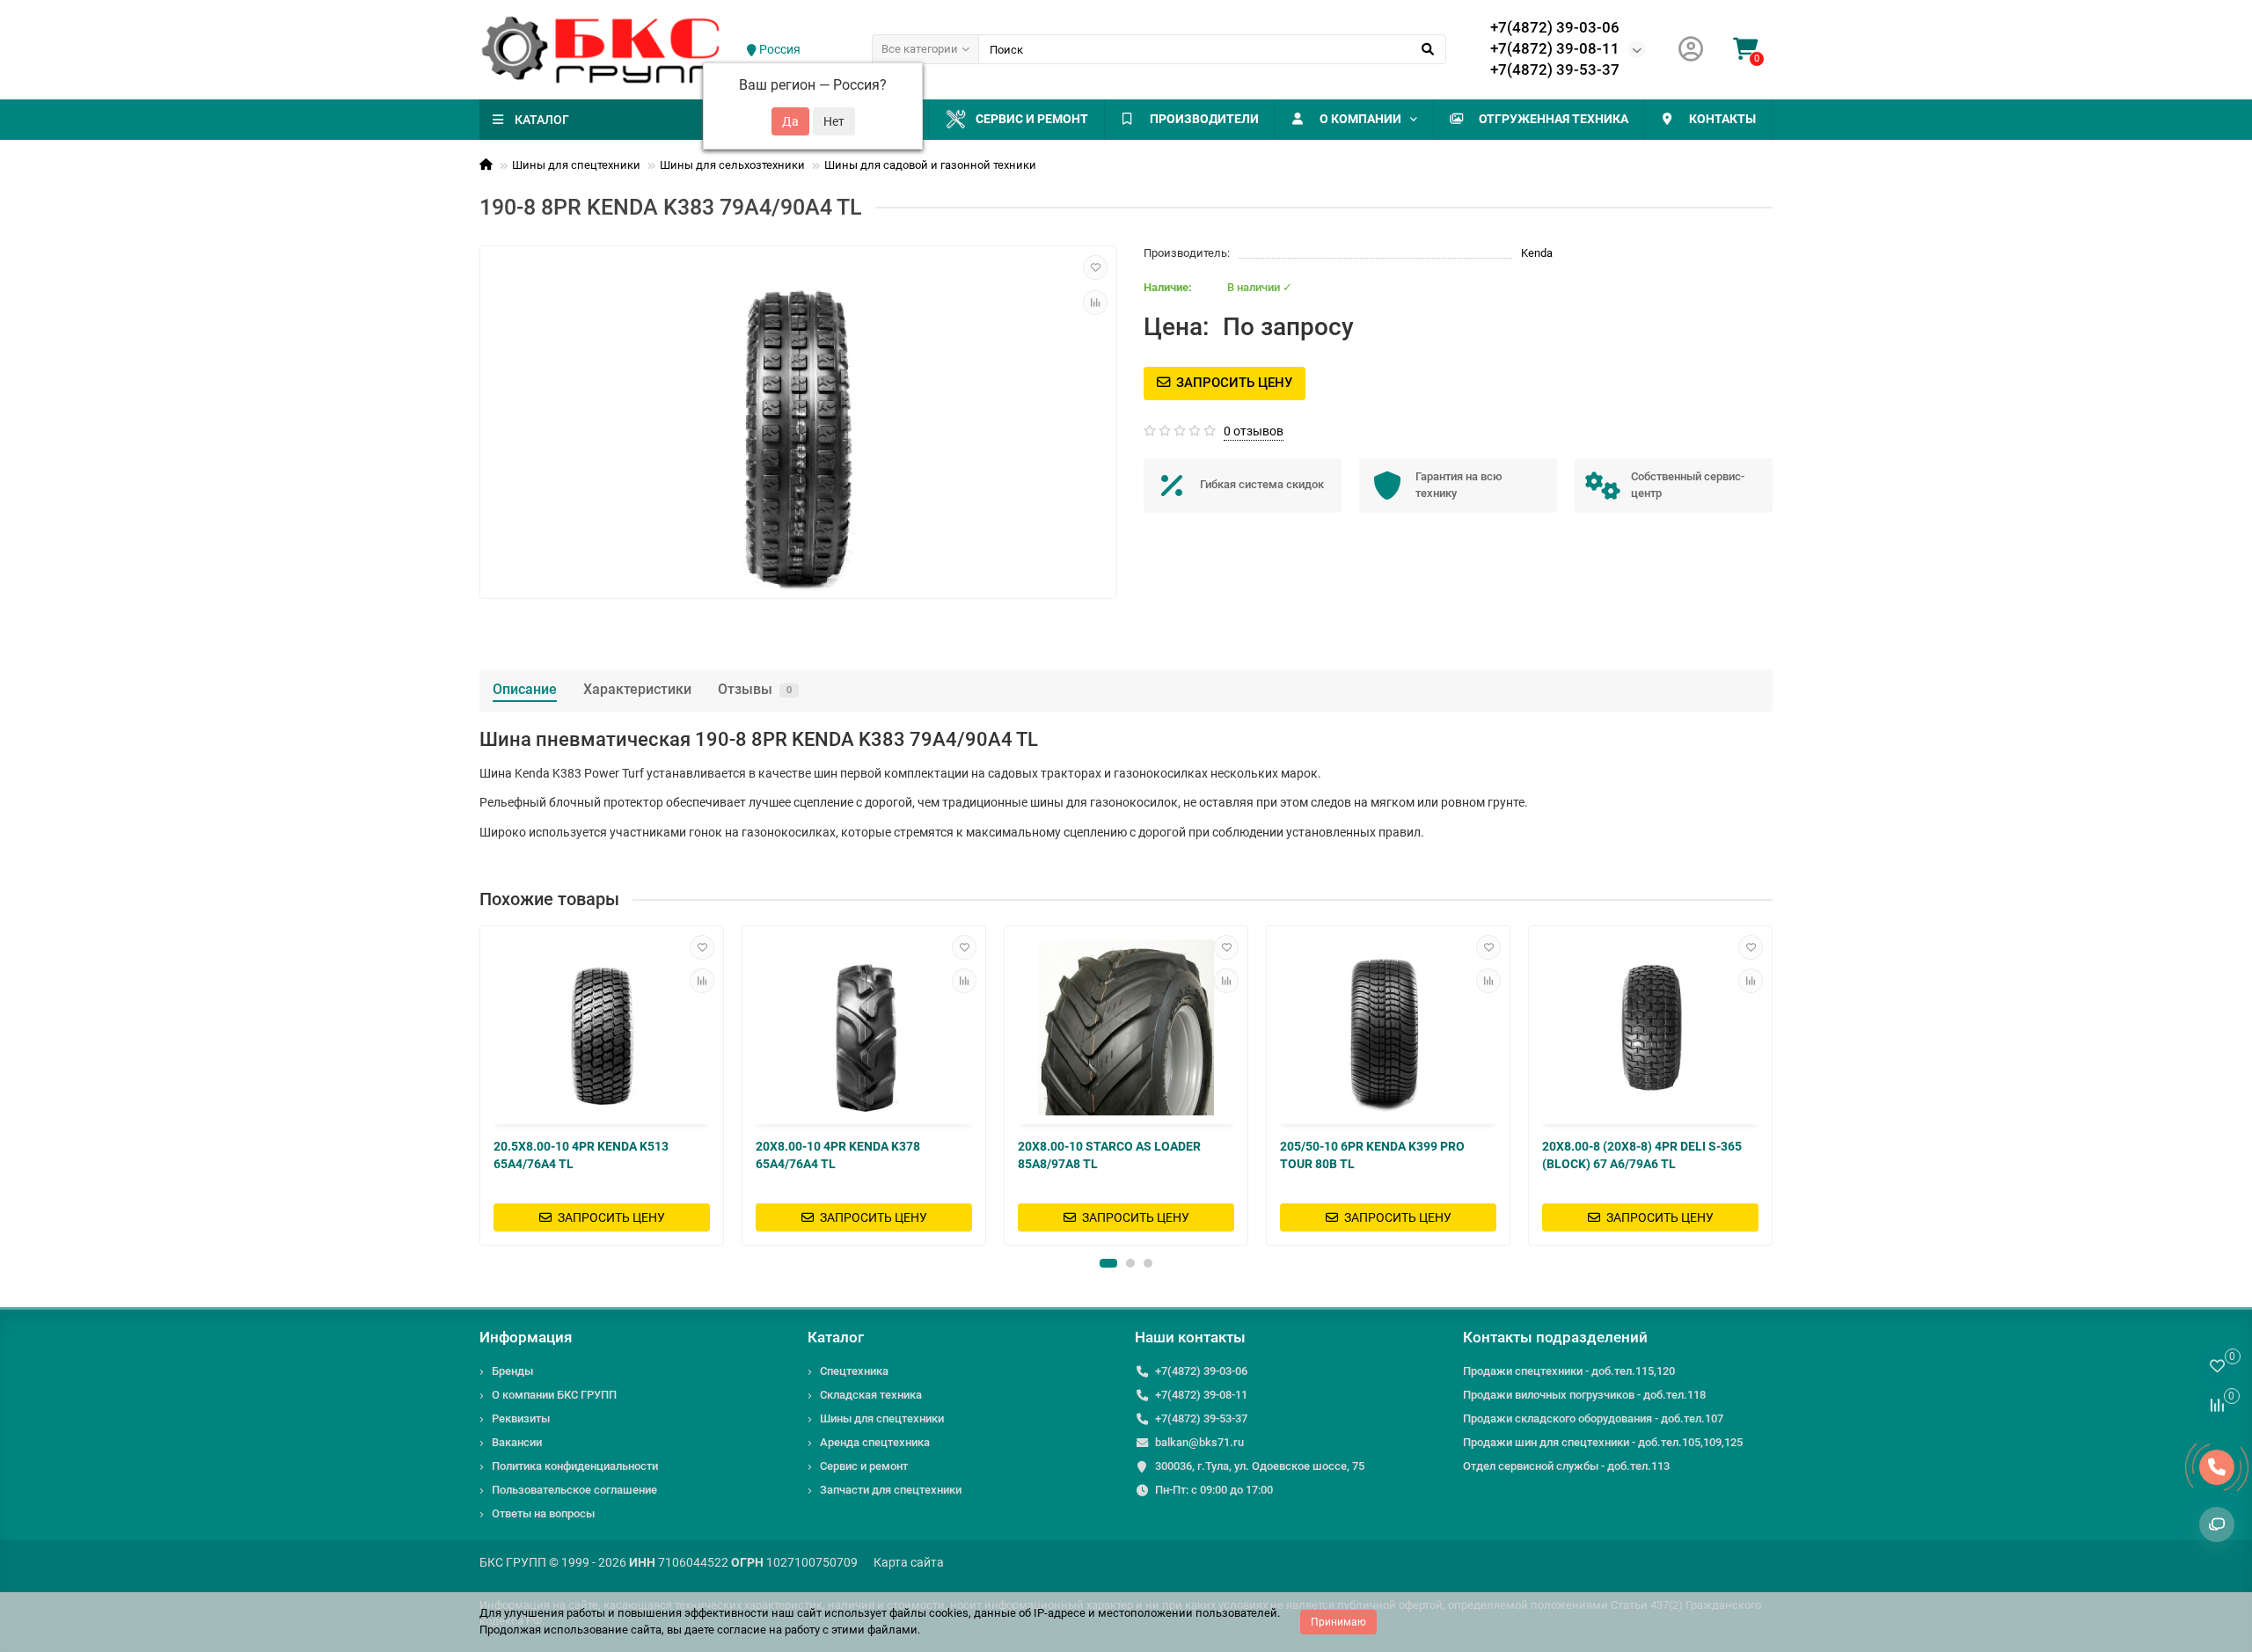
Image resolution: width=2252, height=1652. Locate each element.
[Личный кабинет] (1691, 50)
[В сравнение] (1095, 303)
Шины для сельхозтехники (732, 165)
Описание (525, 689)
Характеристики (637, 689)
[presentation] (481, 1085)
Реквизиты (521, 1418)
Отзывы (755, 689)
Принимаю (1338, 1622)
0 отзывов (1254, 431)
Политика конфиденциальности (575, 1466)
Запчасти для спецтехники (891, 1490)
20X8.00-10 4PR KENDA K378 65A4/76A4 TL (838, 1155)
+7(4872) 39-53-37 (1555, 69)
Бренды (512, 1371)
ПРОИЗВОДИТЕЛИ (1204, 119)
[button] (1108, 1263)
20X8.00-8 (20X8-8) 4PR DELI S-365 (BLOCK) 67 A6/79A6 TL (1642, 1155)
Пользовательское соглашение (574, 1490)
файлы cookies (929, 1613)
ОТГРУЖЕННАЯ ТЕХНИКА (1554, 119)
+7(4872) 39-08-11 (1555, 48)
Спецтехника (854, 1371)
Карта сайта (909, 1562)
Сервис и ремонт (1032, 119)
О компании (1360, 119)
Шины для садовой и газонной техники (930, 165)
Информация (526, 1337)
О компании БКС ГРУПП (554, 1395)
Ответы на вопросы (543, 1513)
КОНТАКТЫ (1722, 119)
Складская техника (871, 1395)
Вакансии (517, 1442)
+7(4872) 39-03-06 (1555, 27)
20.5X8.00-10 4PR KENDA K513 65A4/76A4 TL (581, 1155)
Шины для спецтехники (576, 165)
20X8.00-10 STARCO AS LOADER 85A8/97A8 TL (1109, 1155)
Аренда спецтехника (875, 1442)
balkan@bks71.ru (1199, 1442)
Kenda (1537, 253)
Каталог (836, 1337)
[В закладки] (1095, 267)
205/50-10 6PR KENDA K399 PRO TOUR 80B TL (1372, 1155)
